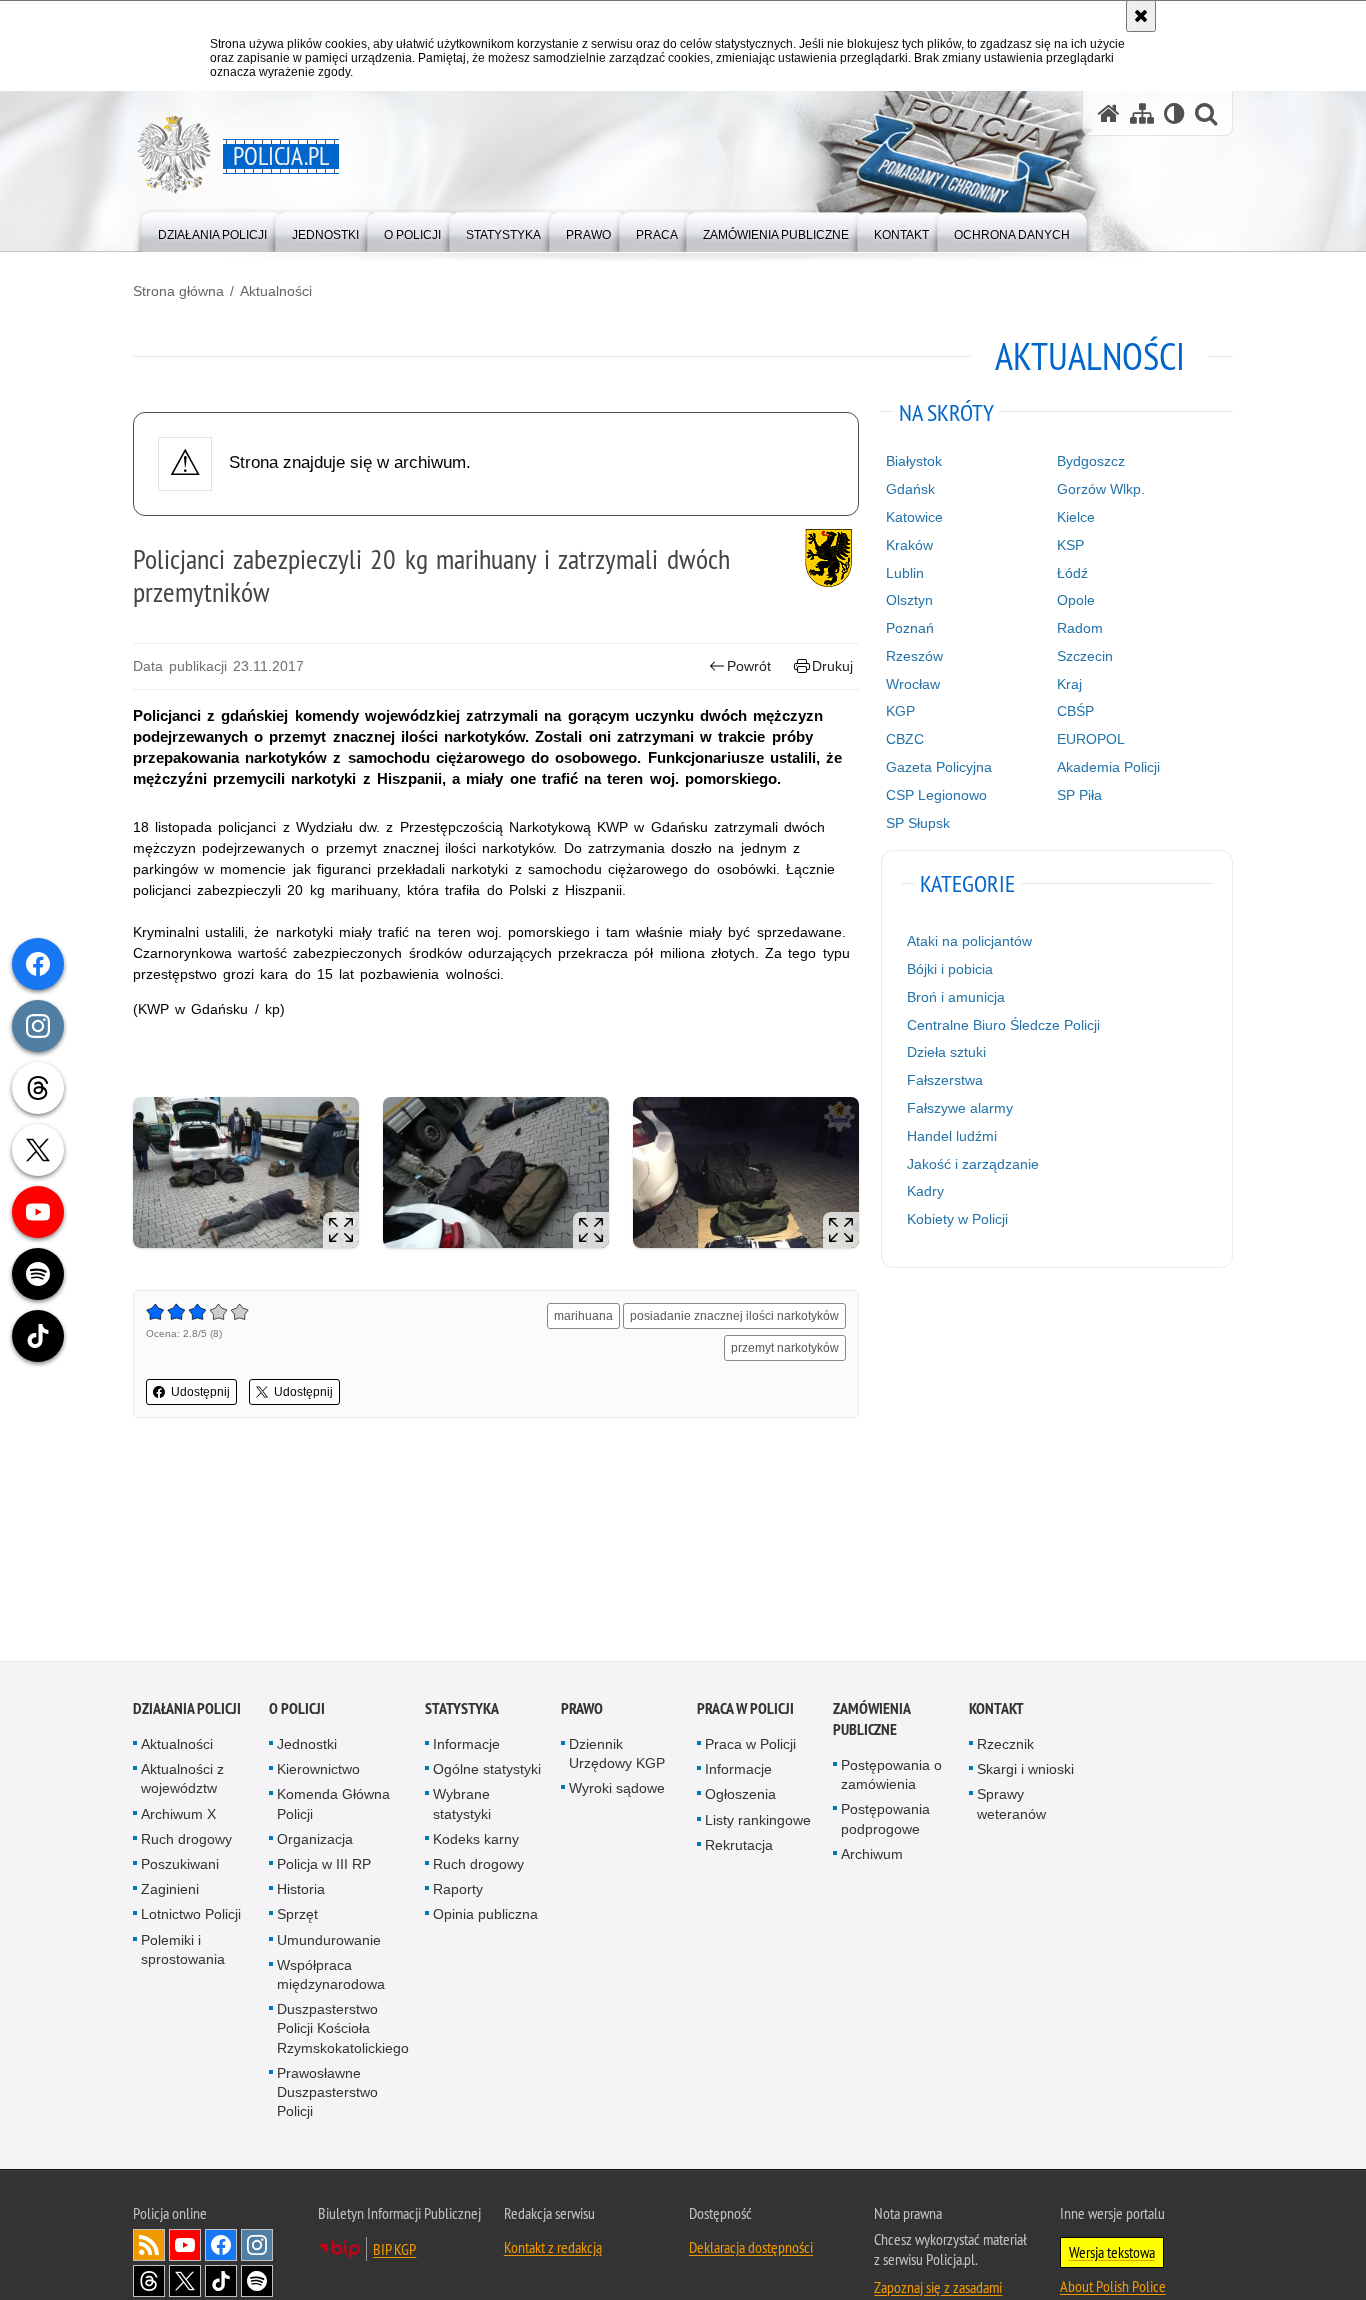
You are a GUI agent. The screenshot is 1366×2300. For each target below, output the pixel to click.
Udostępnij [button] (200, 1392)
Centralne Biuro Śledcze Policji (1003, 1025)
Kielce (1076, 517)
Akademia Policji (1108, 767)
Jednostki (307, 1746)
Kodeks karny (476, 1841)
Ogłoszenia (740, 1796)
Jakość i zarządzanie (973, 1164)
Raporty (458, 1891)
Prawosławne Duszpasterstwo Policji (327, 2094)
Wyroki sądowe (617, 1790)
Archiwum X (178, 1816)
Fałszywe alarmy (960, 1108)
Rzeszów (914, 656)
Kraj (1069, 684)
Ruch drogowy (186, 1841)
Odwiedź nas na (185, 2247)
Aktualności (276, 291)
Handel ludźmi (952, 1136)
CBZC (905, 739)
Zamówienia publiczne (871, 1721)
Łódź (1072, 573)
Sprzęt (297, 1916)
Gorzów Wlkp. (1101, 489)
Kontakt (996, 1710)
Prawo (582, 1710)
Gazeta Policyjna (939, 767)
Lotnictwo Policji (191, 1916)
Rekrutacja (739, 1847)
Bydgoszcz (1091, 461)
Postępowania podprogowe (885, 1820)
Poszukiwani (180, 1866)
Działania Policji (187, 1710)
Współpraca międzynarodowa (331, 1976)
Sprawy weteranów (1011, 1805)
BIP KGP (394, 2251)
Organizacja (315, 1841)
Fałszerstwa (945, 1080)
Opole (1076, 600)
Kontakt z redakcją (553, 2249)
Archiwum (872, 1856)
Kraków (909, 545)
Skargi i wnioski (1025, 1771)
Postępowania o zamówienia (891, 1776)
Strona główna (178, 291)
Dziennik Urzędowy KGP (617, 1755)
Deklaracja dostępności (751, 2249)
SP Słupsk (918, 823)
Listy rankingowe (758, 1822)
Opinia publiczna (485, 1916)
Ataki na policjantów (969, 941)
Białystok (914, 461)
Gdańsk (910, 489)
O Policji (297, 1710)
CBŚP (1075, 711)
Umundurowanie (329, 1942)
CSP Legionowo (936, 795)
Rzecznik (1005, 1746)
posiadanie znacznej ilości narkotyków (734, 1316)
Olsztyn (909, 600)
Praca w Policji (745, 1710)
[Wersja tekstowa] (1174, 113)
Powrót (749, 666)
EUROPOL (1091, 739)
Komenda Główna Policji (333, 1805)
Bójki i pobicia (950, 969)
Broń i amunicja (956, 997)
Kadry (925, 1191)
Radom (1080, 628)
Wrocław (913, 684)
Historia (301, 1891)
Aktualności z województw (182, 1780)
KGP (900, 711)
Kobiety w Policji (957, 1219)
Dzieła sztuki (946, 1052)
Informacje (466, 1746)
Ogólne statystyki (487, 1771)
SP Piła (1079, 795)
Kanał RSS (149, 2247)
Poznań (910, 628)
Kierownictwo (318, 1771)
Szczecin (1085, 656)
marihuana (583, 1316)
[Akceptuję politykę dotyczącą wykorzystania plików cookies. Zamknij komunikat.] (1141, 16)
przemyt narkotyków (785, 1348)
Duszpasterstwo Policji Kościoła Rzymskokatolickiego (343, 2030)
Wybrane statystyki (462, 1805)
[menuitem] (212, 230)
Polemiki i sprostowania (183, 1951)
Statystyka (462, 1710)
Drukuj (832, 666)
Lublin (905, 573)
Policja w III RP (324, 1866)
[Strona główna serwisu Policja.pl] (1109, 113)
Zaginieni (170, 1891)
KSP (1070, 545)
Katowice (914, 517)
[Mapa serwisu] (1142, 113)
